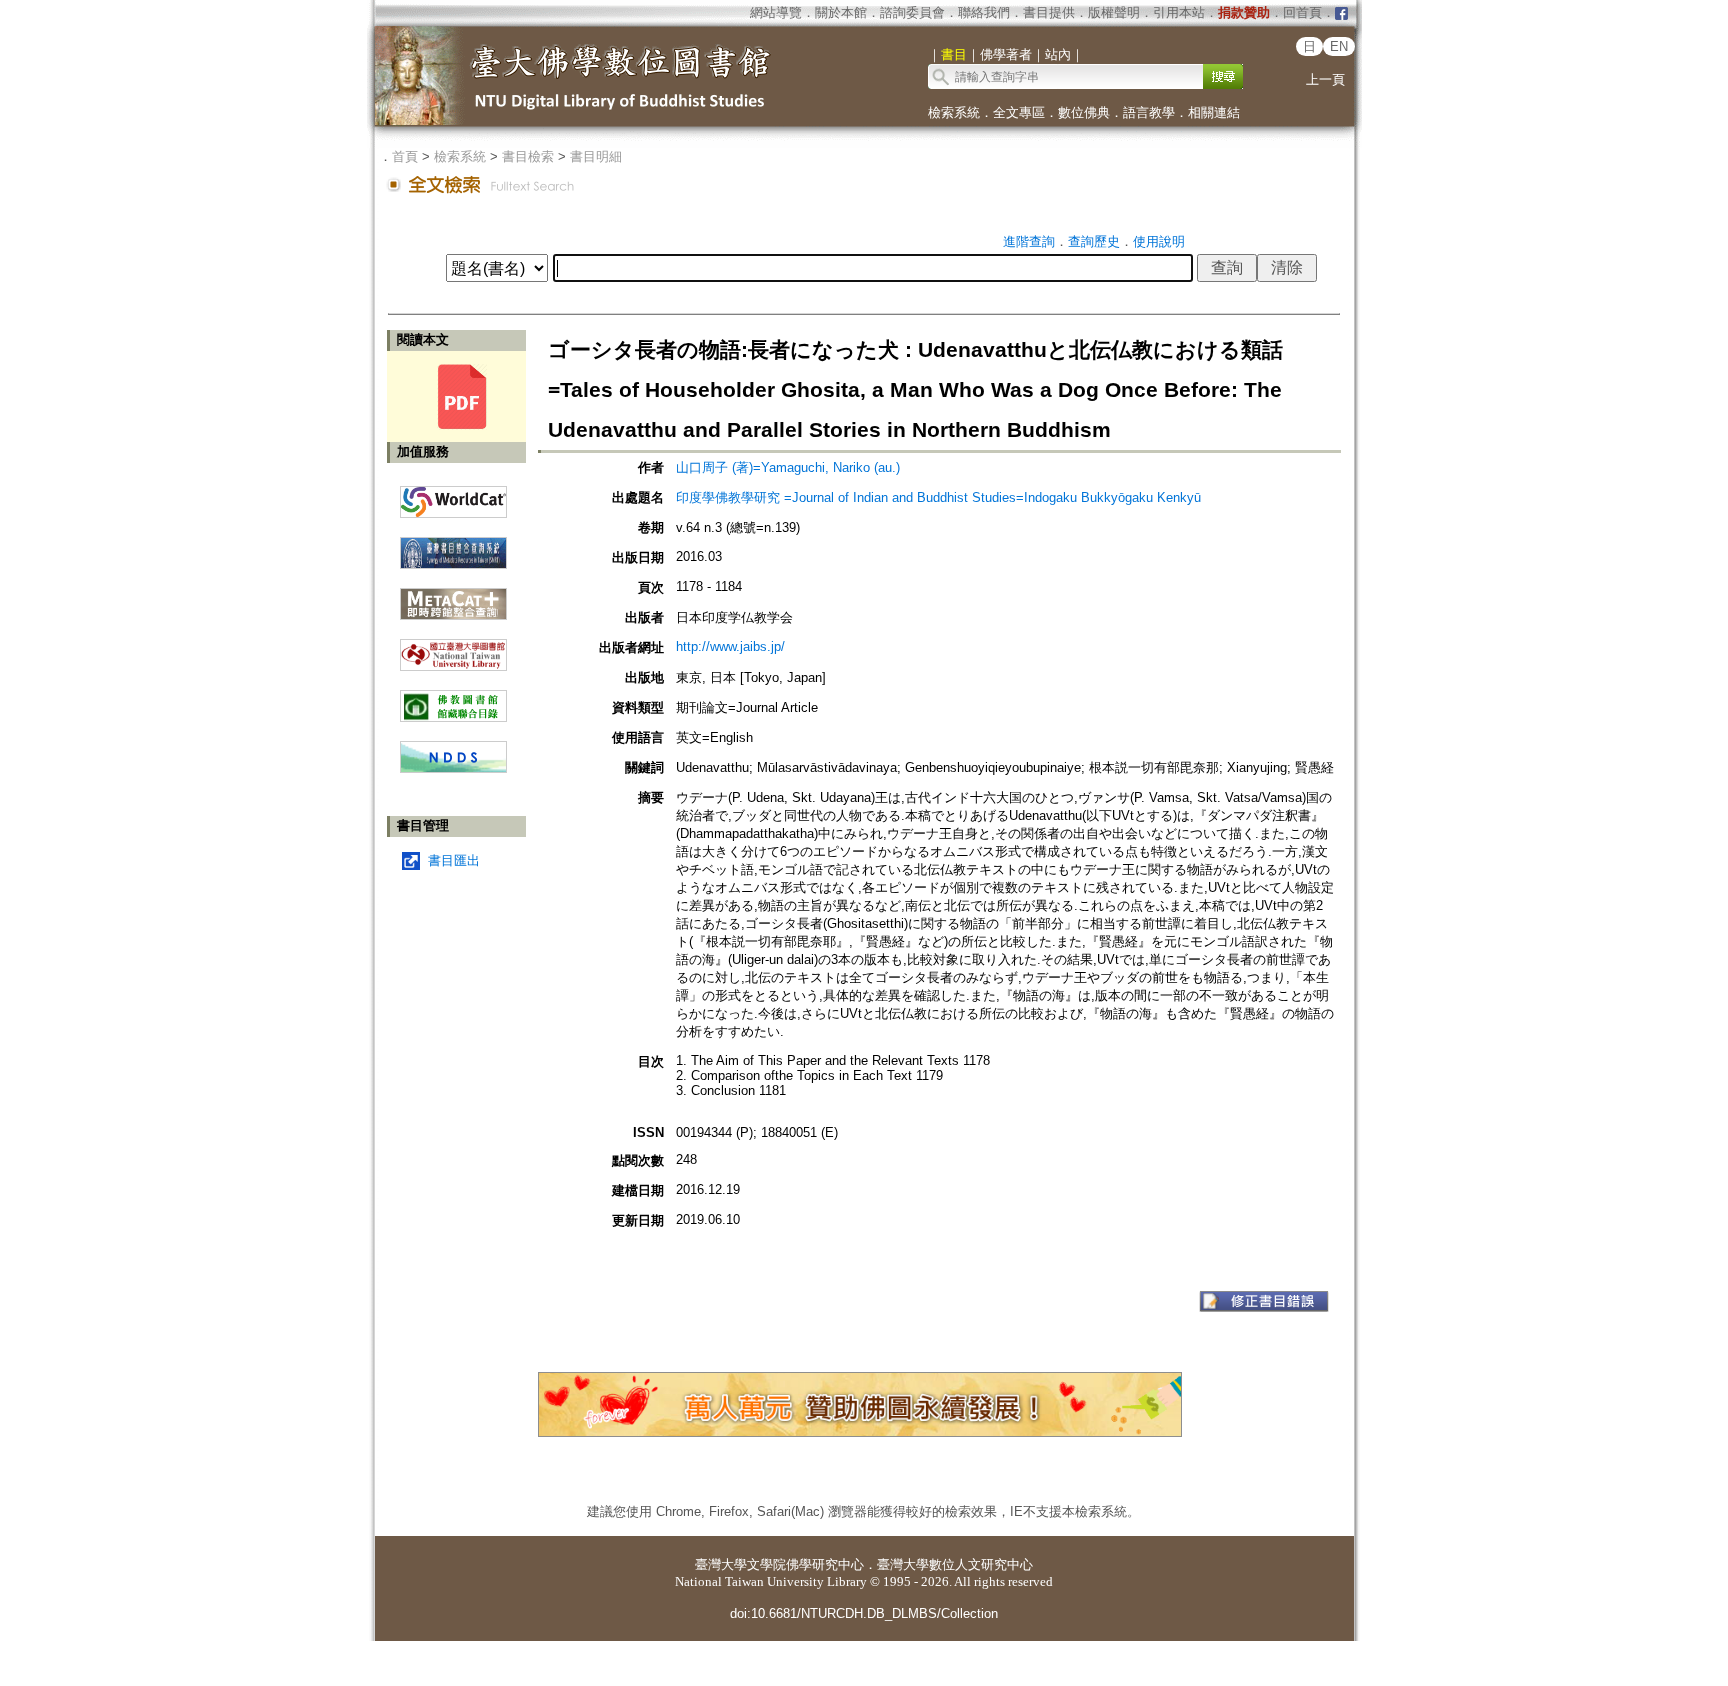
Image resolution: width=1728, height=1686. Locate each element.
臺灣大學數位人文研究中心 (955, 1564)
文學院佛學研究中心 (805, 1564)
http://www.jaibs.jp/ (730, 646)
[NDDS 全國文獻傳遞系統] (453, 768)
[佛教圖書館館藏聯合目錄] (453, 698)
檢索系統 (954, 112)
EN (1339, 46)
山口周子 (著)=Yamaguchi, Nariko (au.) (788, 467)
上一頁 (1325, 79)
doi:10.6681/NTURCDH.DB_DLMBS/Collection (864, 1613)
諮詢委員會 (912, 12)
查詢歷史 (1094, 241)
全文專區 (1019, 112)
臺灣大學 (721, 1564)
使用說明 (1159, 241)
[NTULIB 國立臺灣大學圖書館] (453, 647)
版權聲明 (1114, 12)
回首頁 (1302, 12)
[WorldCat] (453, 497)
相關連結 (1214, 112)
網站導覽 (776, 12)
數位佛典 (1084, 112)
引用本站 (1179, 12)
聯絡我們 (984, 12)
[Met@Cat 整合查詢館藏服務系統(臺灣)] (453, 596)
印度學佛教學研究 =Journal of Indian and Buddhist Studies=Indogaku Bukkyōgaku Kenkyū (938, 497)
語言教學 (1149, 112)
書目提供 (1049, 12)
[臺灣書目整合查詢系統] (453, 545)
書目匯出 (454, 860)
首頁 (405, 156)
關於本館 (841, 12)
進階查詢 (1029, 241)
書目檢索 (528, 156)
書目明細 (596, 156)
